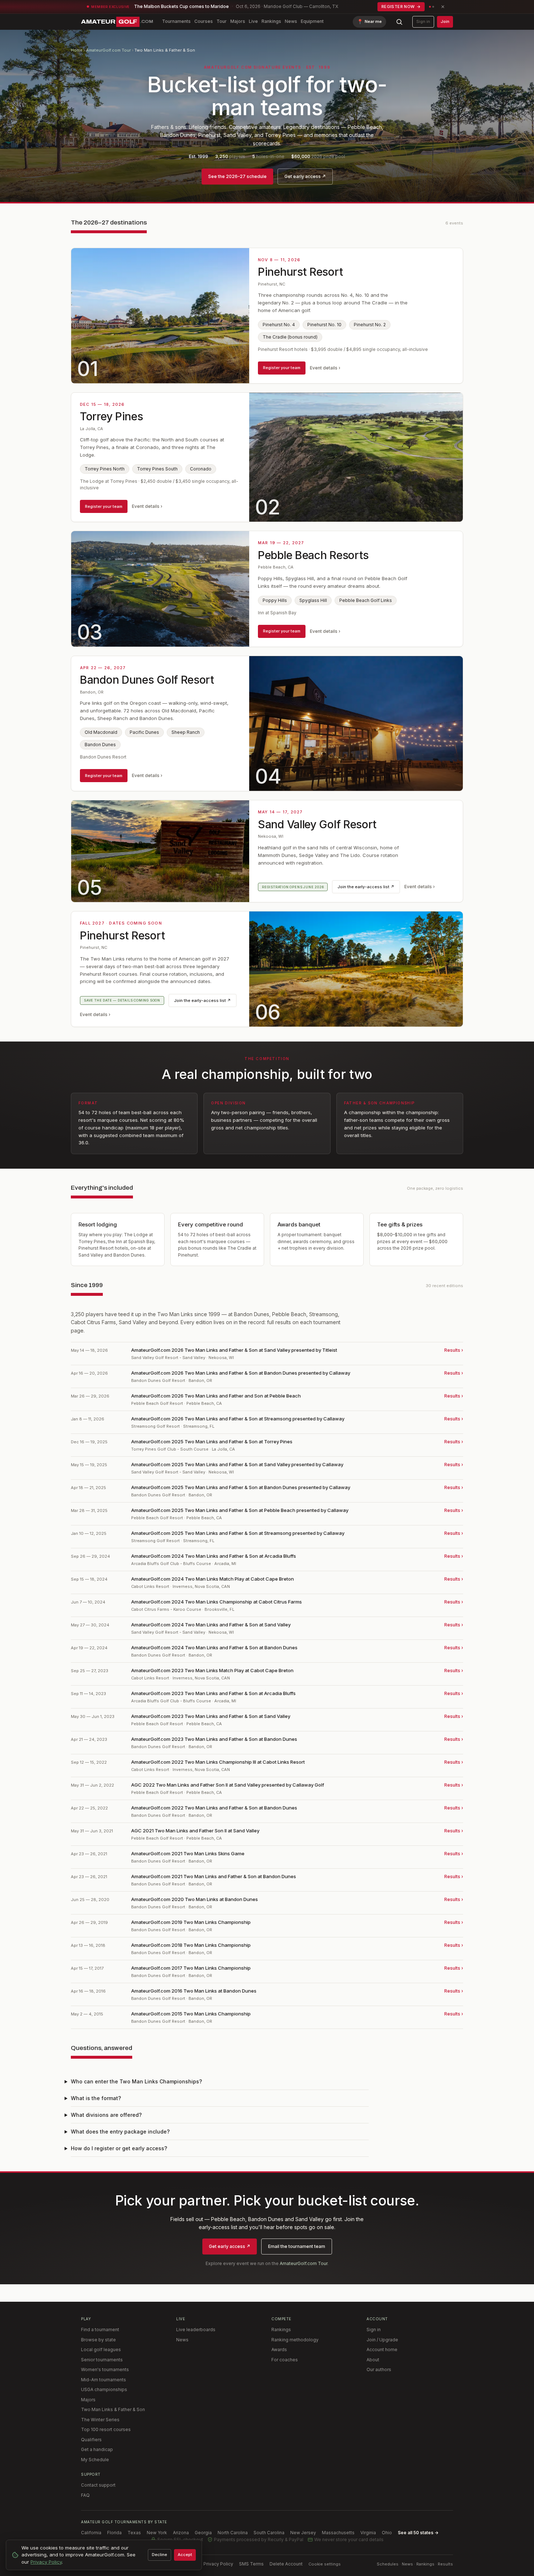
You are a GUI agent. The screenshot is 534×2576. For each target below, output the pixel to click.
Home (77, 50)
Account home (382, 2349)
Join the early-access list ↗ (366, 887)
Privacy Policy (218, 2564)
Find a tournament (100, 2330)
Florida (114, 2533)
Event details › (325, 368)
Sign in (423, 21)
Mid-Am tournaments (104, 2380)
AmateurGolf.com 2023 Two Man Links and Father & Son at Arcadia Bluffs (213, 1693)
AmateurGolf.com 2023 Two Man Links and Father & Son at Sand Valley (211, 1716)
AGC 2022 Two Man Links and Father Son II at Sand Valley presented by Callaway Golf (228, 1785)
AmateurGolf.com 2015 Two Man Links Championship (191, 2014)
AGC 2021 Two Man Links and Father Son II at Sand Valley (195, 1831)
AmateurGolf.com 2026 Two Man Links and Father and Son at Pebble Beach (216, 1396)
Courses (204, 21)
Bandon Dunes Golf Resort (147, 680)
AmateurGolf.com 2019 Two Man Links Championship (191, 1922)
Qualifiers (91, 2440)
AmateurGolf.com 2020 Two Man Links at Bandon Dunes (195, 1899)
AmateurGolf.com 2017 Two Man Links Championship (191, 1968)
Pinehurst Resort (300, 272)
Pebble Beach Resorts (313, 555)
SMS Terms (251, 2564)
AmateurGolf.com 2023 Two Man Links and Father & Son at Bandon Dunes (214, 1739)
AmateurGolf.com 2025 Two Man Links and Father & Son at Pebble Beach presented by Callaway (240, 1510)
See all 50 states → (418, 2533)
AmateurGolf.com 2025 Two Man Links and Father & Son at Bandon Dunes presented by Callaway (241, 1487)
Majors (238, 21)
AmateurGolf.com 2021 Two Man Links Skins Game (188, 1853)
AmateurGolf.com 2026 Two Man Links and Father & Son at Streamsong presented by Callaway (238, 1419)
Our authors (379, 2369)
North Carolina (233, 2533)
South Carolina (269, 2533)
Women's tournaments (105, 2369)
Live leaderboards (196, 2330)
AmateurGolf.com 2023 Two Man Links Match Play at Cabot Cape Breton (212, 1670)
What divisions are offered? (106, 2115)
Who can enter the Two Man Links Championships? (136, 2081)
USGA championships (104, 2389)
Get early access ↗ (305, 176)
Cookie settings (325, 2564)
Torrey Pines (111, 416)
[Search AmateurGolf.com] (399, 22)
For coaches (285, 2360)
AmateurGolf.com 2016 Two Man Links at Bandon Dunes (194, 1991)
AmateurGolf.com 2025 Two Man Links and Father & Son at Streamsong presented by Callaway (238, 1533)
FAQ (85, 2495)
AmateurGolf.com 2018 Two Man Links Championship (191, 1945)
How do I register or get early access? (119, 2148)
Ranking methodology (295, 2340)
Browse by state (98, 2340)
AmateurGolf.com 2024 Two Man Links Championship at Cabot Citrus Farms (217, 1602)
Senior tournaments (102, 2360)
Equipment (312, 21)
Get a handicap (97, 2449)
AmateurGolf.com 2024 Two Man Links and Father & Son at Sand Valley (211, 1625)
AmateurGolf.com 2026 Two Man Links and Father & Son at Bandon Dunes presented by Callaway (241, 1373)
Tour (222, 21)
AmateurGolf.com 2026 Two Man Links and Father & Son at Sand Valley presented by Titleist (234, 1350)
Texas (134, 2533)
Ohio (387, 2533)
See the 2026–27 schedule (237, 176)
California (91, 2533)
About (373, 2360)
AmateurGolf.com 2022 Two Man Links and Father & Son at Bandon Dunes (214, 1808)
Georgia (203, 2533)
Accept (185, 2555)
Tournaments (176, 21)
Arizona (181, 2533)
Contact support (98, 2485)
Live (253, 21)
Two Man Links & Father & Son (113, 2409)
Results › (454, 1350)
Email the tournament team (297, 2246)
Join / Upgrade (382, 2340)
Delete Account (286, 2564)
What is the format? (96, 2098)
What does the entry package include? (120, 2132)
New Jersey (303, 2533)
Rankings (271, 21)
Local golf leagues (101, 2349)
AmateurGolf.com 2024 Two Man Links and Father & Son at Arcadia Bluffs (214, 1556)
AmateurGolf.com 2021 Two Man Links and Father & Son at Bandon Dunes (214, 1876)
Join (445, 21)
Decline (159, 2555)
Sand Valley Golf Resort (317, 824)
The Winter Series (100, 2420)
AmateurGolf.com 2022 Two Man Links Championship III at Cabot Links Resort (218, 1762)
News (291, 21)
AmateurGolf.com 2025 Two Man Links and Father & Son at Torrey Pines (212, 1441)
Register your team (282, 368)
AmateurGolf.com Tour (108, 50)
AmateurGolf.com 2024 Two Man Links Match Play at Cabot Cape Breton (213, 1579)
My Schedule (95, 2460)
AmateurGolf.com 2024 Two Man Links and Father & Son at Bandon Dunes (214, 1647)
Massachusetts (338, 2533)
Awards (279, 2349)
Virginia (368, 2533)
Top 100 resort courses (106, 2429)
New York (157, 2533)
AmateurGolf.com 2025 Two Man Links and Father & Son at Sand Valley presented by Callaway (237, 1464)
